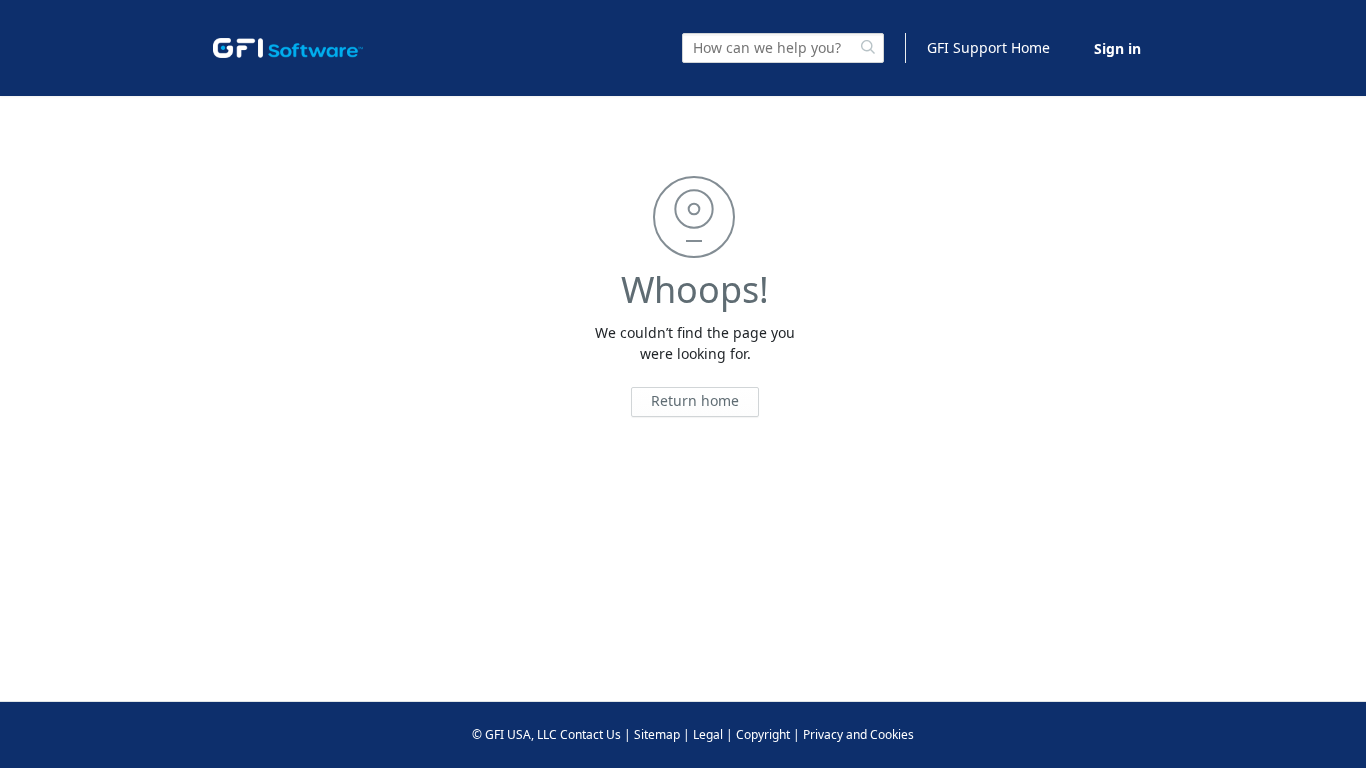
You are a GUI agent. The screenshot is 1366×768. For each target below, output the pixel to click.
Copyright (763, 734)
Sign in (1117, 48)
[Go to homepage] (288, 48)
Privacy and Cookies (858, 734)
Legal (708, 734)
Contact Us (590, 734)
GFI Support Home (988, 47)
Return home (695, 400)
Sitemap (657, 734)
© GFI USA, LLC (514, 734)
